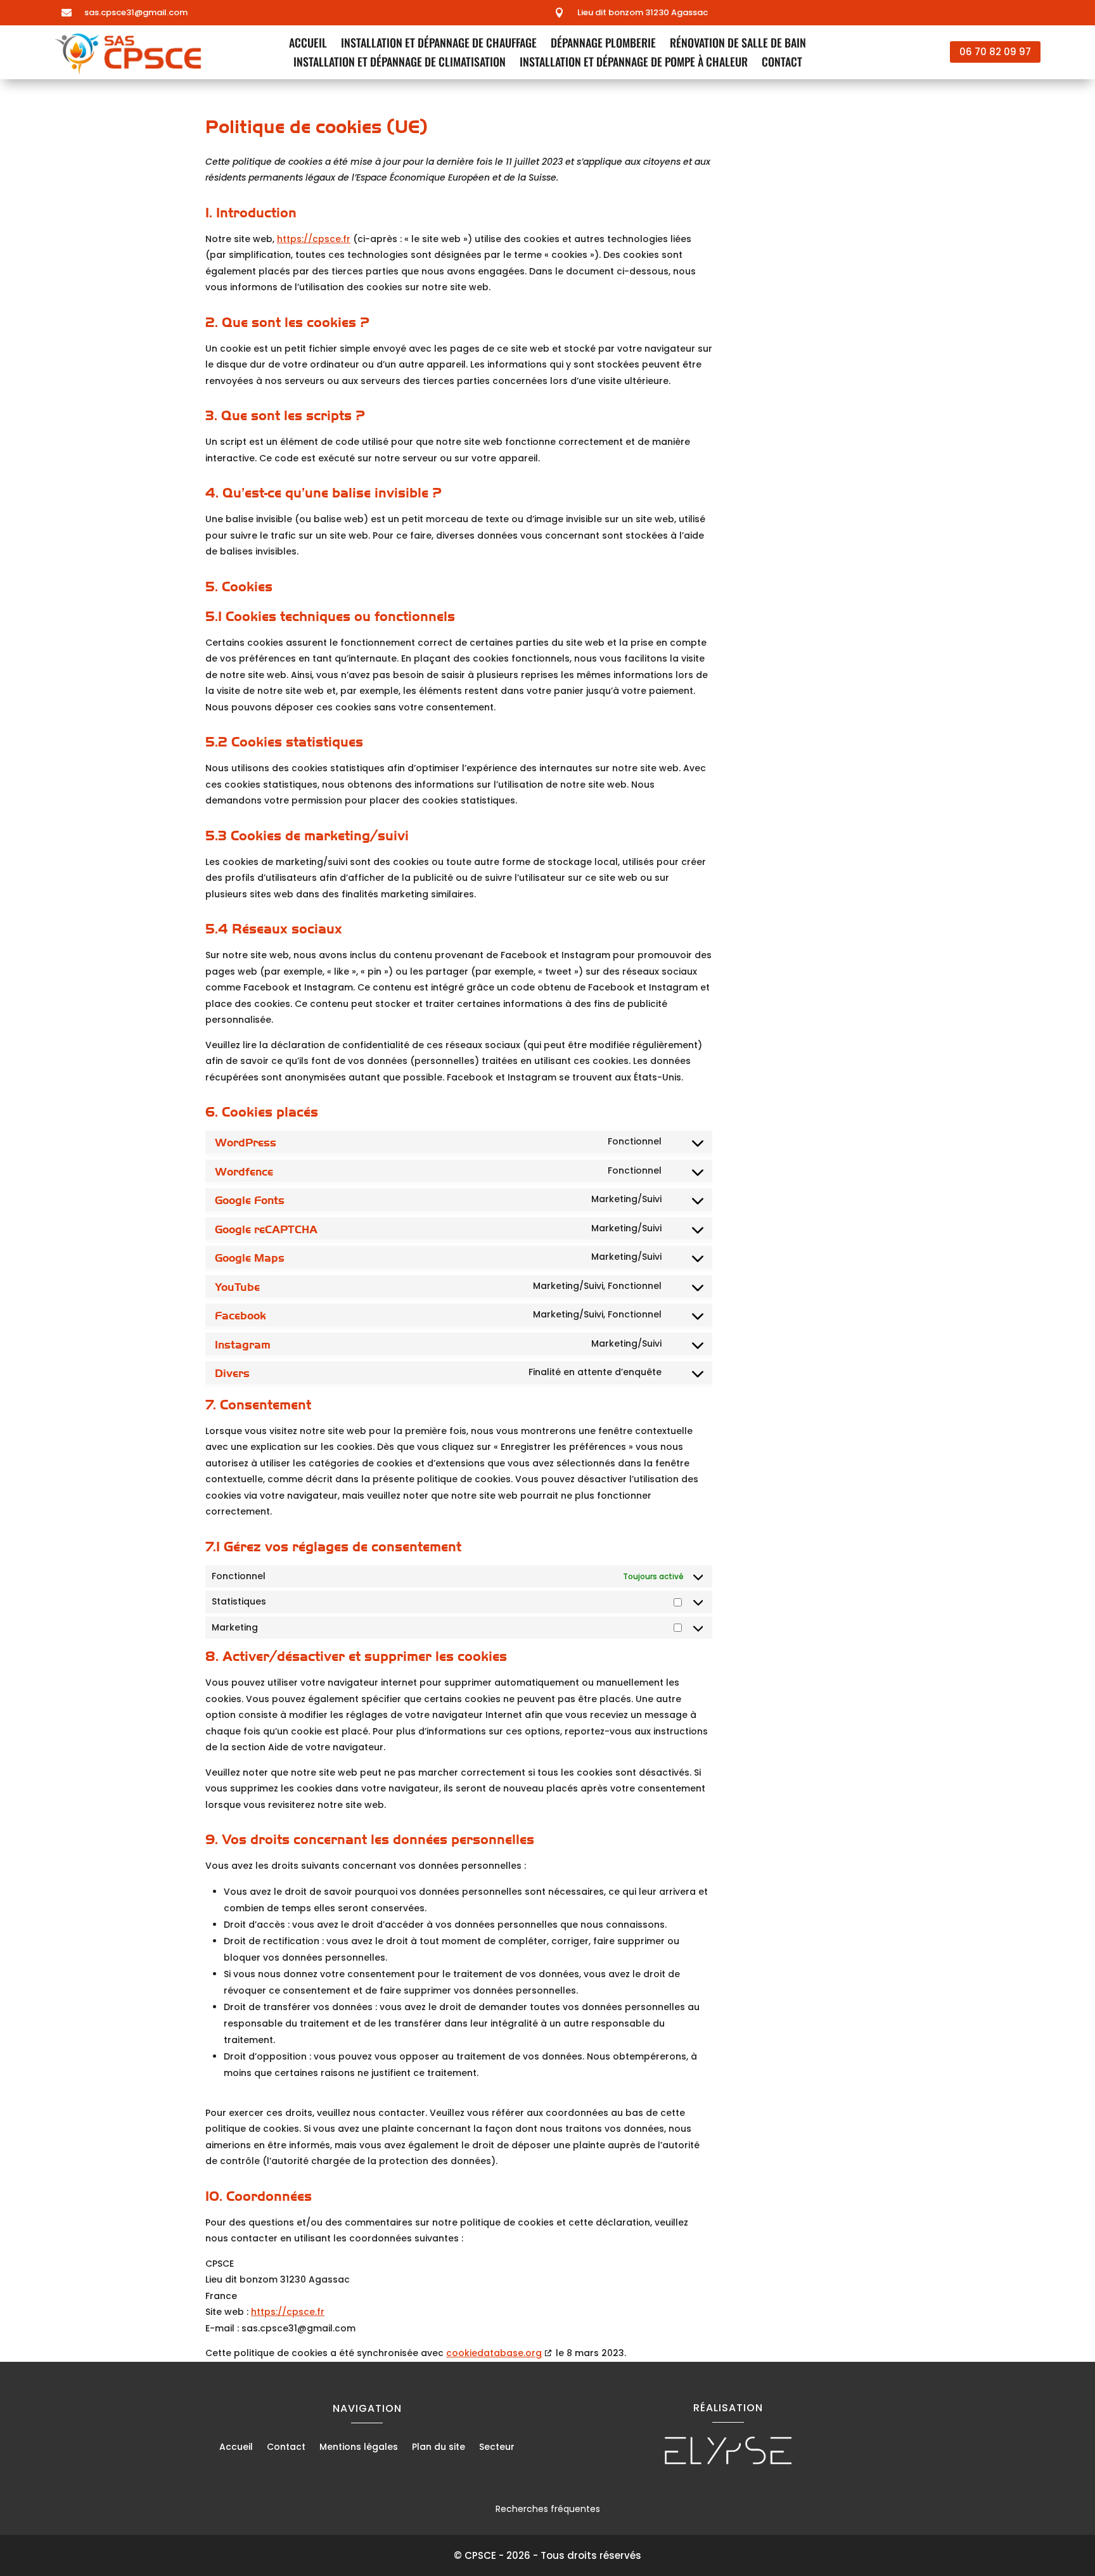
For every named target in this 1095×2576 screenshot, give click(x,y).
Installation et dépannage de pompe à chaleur (634, 63)
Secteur (497, 2448)
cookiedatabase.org (494, 2353)
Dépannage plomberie (603, 44)
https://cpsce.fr (314, 239)
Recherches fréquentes (548, 2509)
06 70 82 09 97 (995, 52)
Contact (782, 63)
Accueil (308, 44)
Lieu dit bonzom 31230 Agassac (643, 12)
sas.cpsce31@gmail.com (136, 12)
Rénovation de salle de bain (738, 44)
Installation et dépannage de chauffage (439, 44)
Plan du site (439, 2448)
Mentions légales (359, 2448)
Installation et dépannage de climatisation (400, 63)
